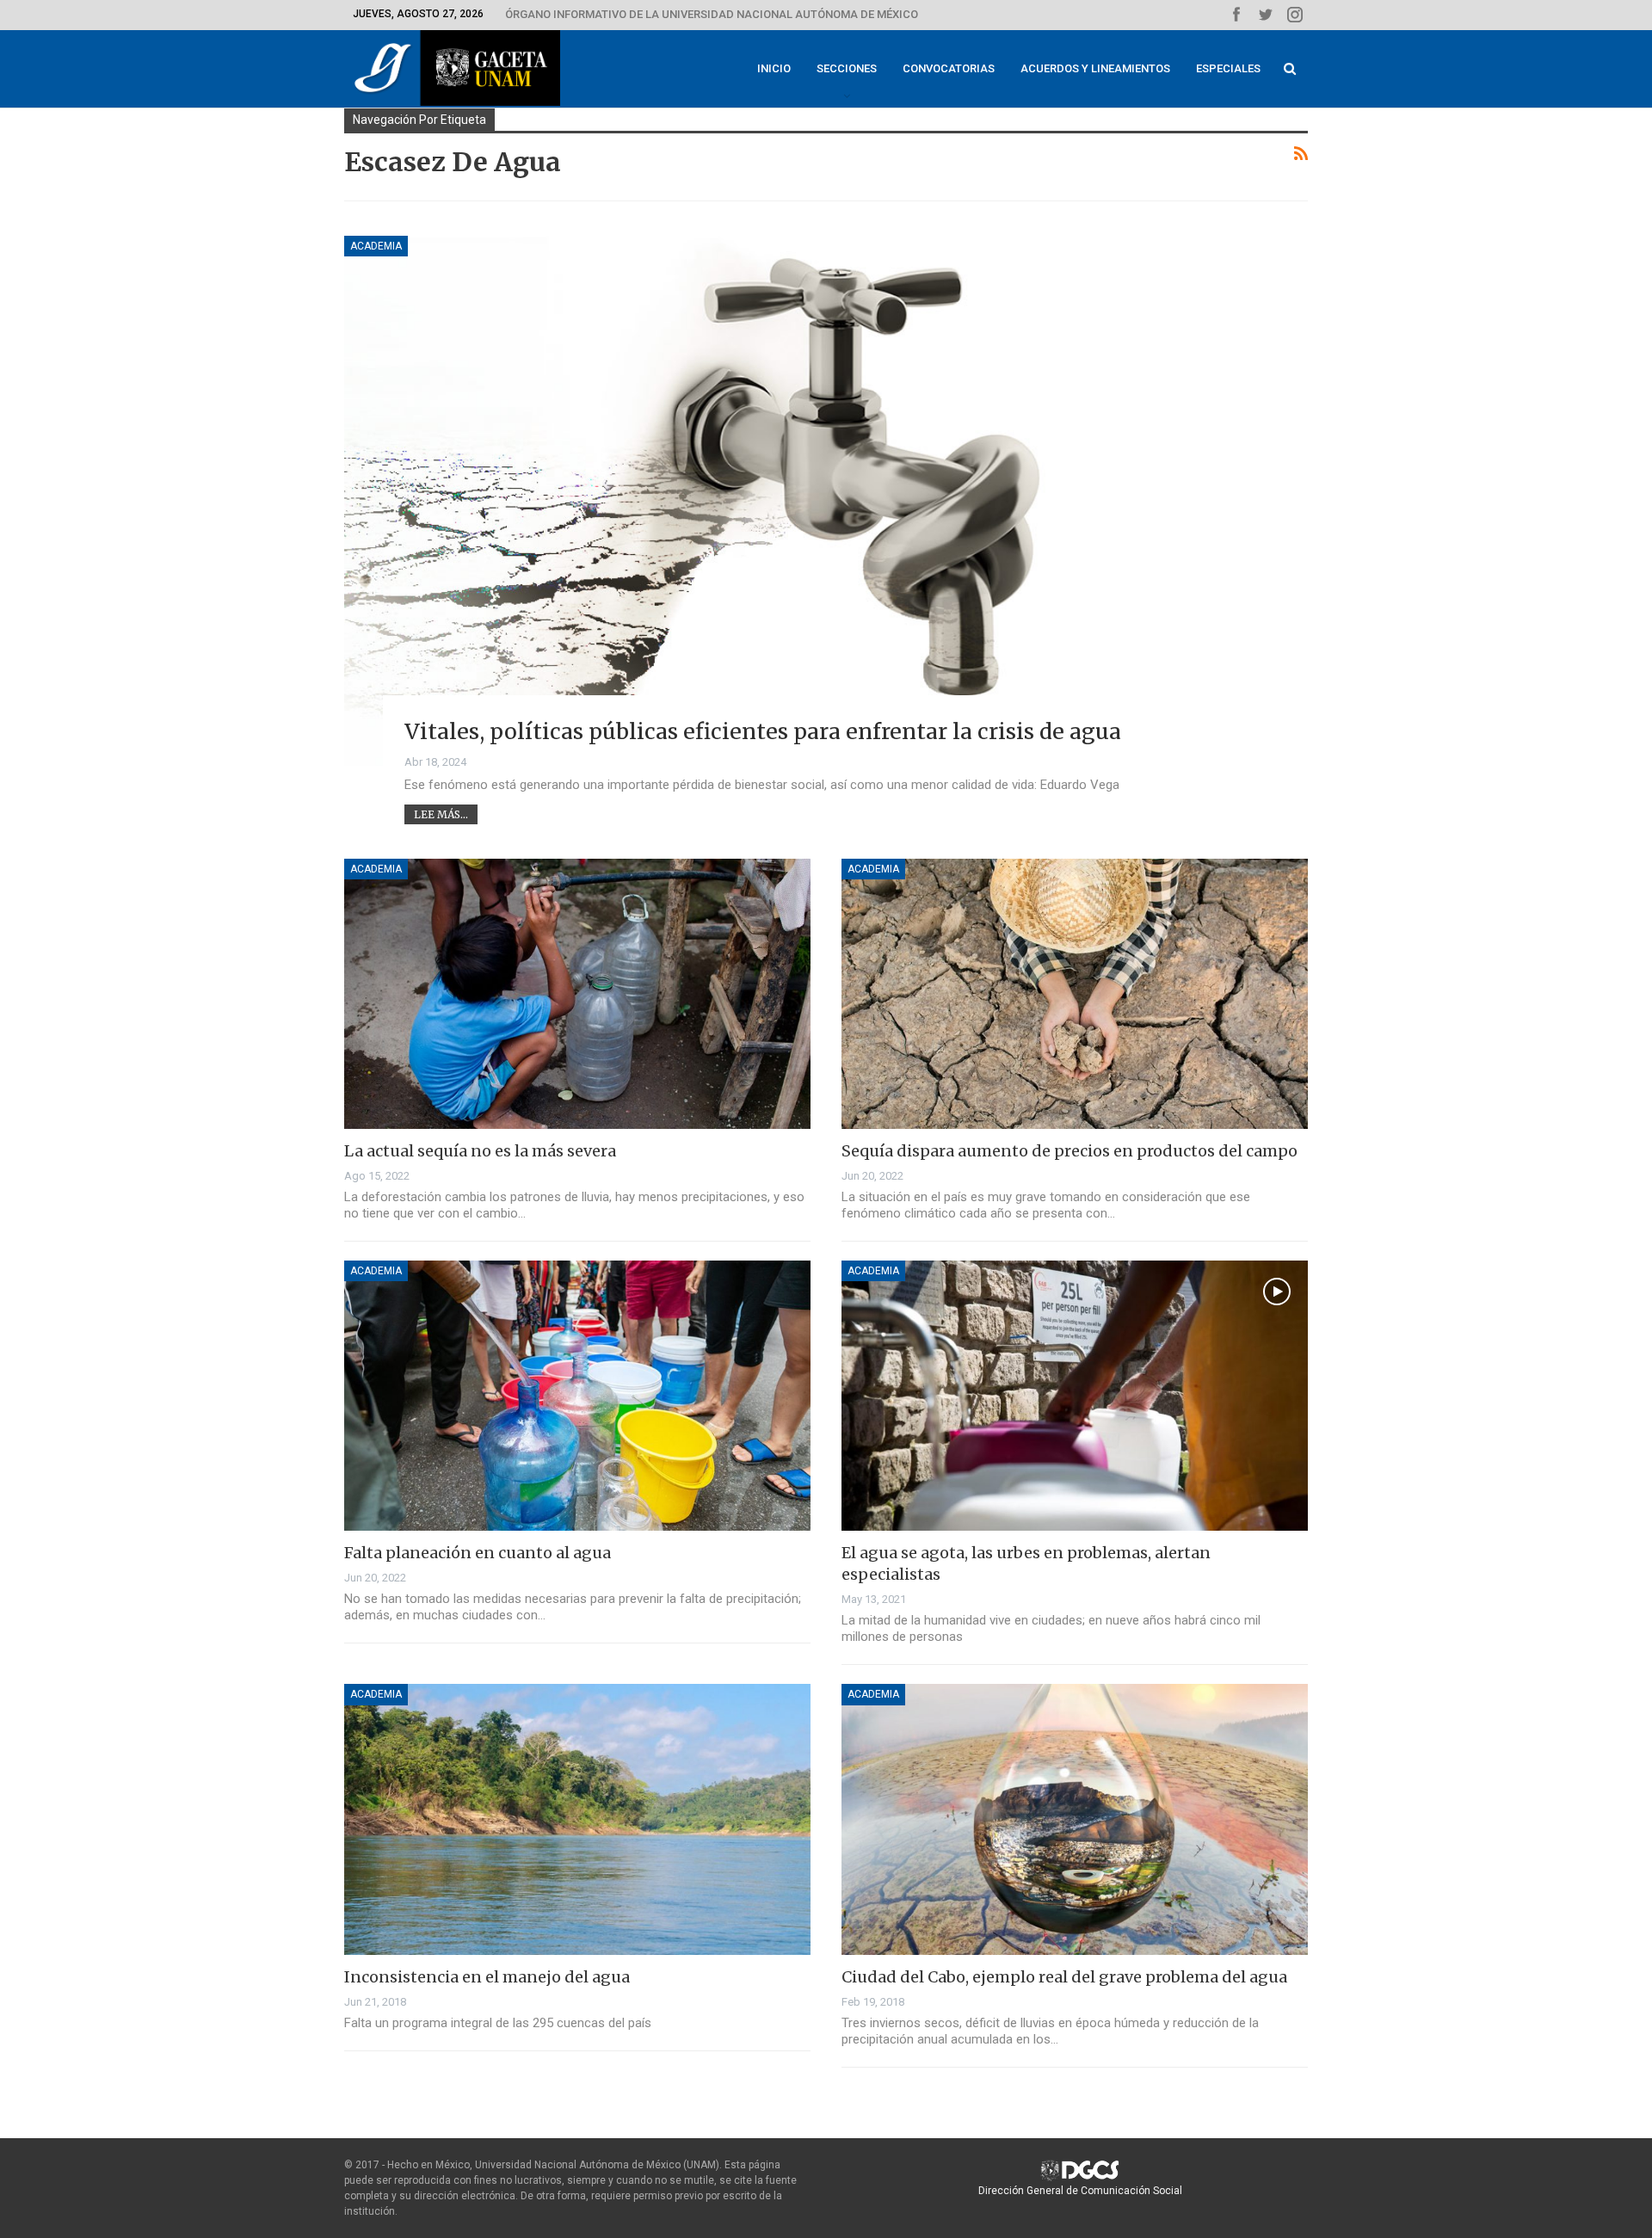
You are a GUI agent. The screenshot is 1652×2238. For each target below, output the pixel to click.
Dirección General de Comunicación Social (1080, 2191)
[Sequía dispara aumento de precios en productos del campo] (1075, 994)
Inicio (774, 68)
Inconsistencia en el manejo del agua (487, 1977)
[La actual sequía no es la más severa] (577, 994)
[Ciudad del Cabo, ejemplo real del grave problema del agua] (1075, 1819)
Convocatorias (949, 68)
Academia (376, 246)
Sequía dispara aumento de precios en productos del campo (1069, 1151)
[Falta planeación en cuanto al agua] (577, 1396)
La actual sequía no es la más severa (480, 1151)
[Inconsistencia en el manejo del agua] (577, 1819)
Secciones (847, 68)
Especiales (1228, 68)
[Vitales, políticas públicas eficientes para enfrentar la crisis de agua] (826, 501)
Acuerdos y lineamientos (1095, 68)
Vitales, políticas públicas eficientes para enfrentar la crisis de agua (763, 731)
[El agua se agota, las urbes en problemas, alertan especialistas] (1075, 1396)
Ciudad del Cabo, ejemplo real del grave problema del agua (1064, 1977)
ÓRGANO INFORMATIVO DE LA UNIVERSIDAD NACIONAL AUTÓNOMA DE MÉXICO (712, 14)
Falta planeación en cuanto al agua (478, 1553)
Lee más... (441, 814)
